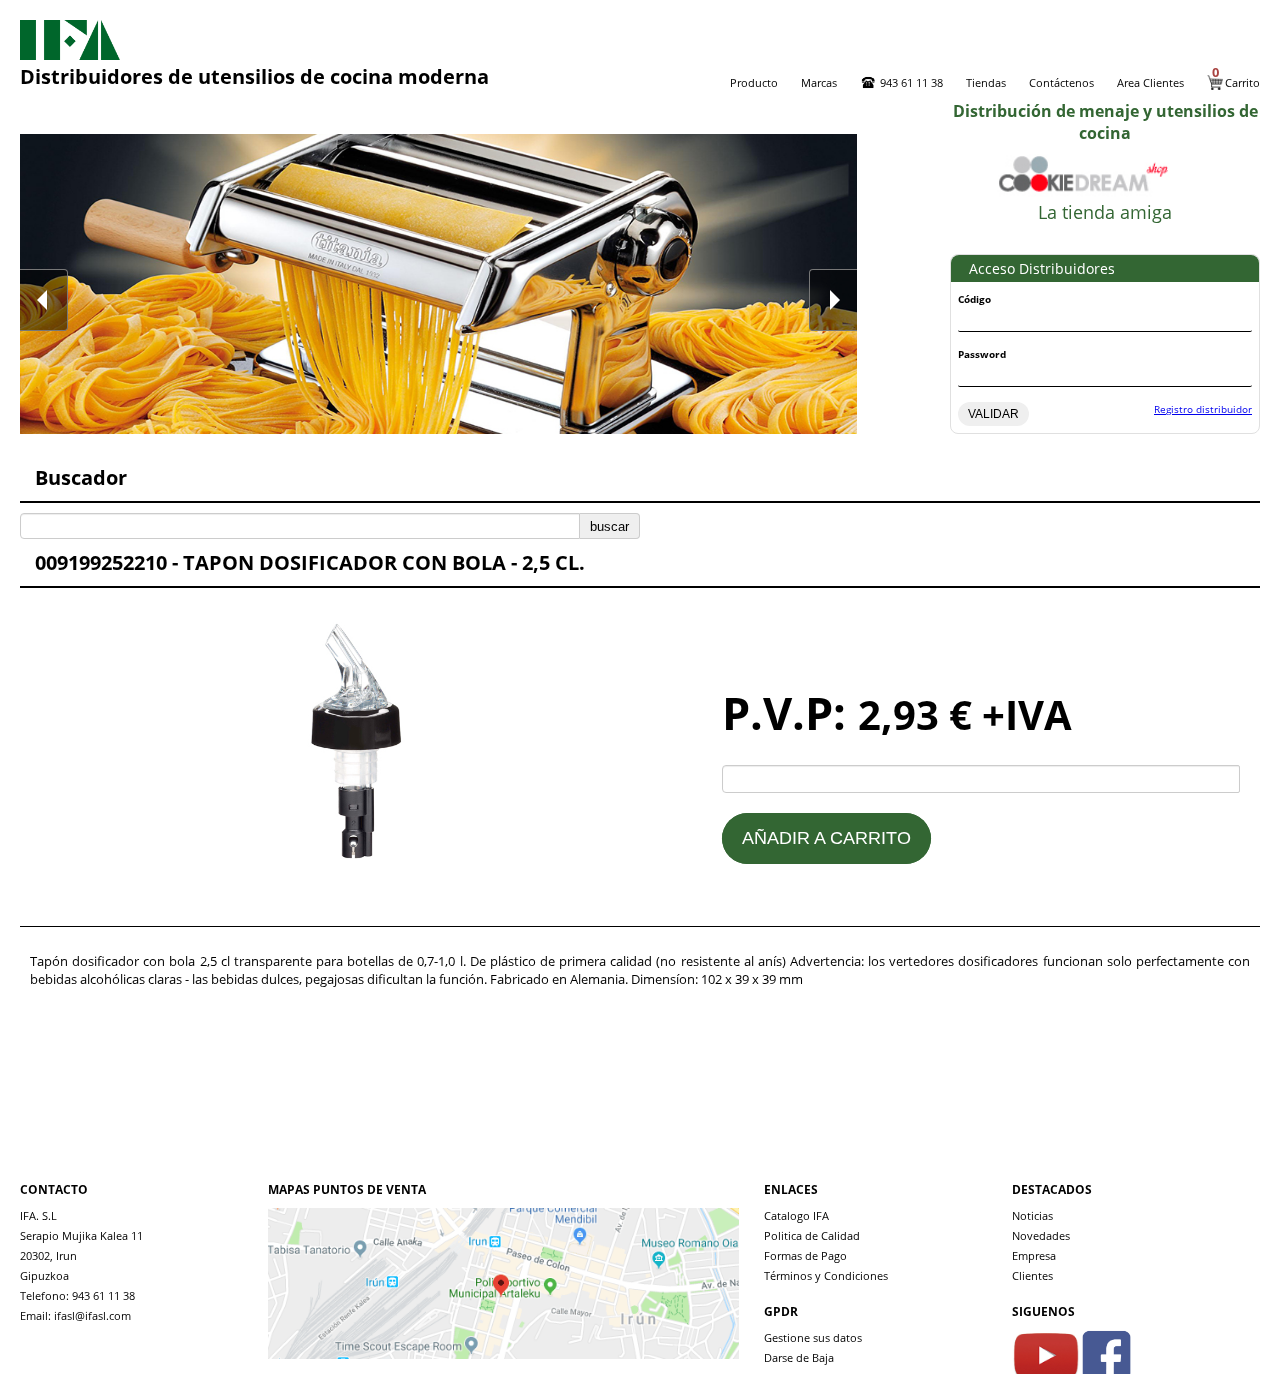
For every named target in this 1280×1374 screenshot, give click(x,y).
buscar (609, 526)
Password (982, 354)
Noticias (1032, 1215)
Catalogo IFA (796, 1215)
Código (974, 299)
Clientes (1032, 1275)
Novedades (1041, 1235)
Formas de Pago (805, 1255)
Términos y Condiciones (826, 1275)
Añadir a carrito (826, 838)
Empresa (1034, 1255)
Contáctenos (1061, 82)
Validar (993, 414)
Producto (754, 82)
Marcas (819, 82)
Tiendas (986, 82)
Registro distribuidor (1203, 409)
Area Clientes (1150, 82)
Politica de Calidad (812, 1235)
